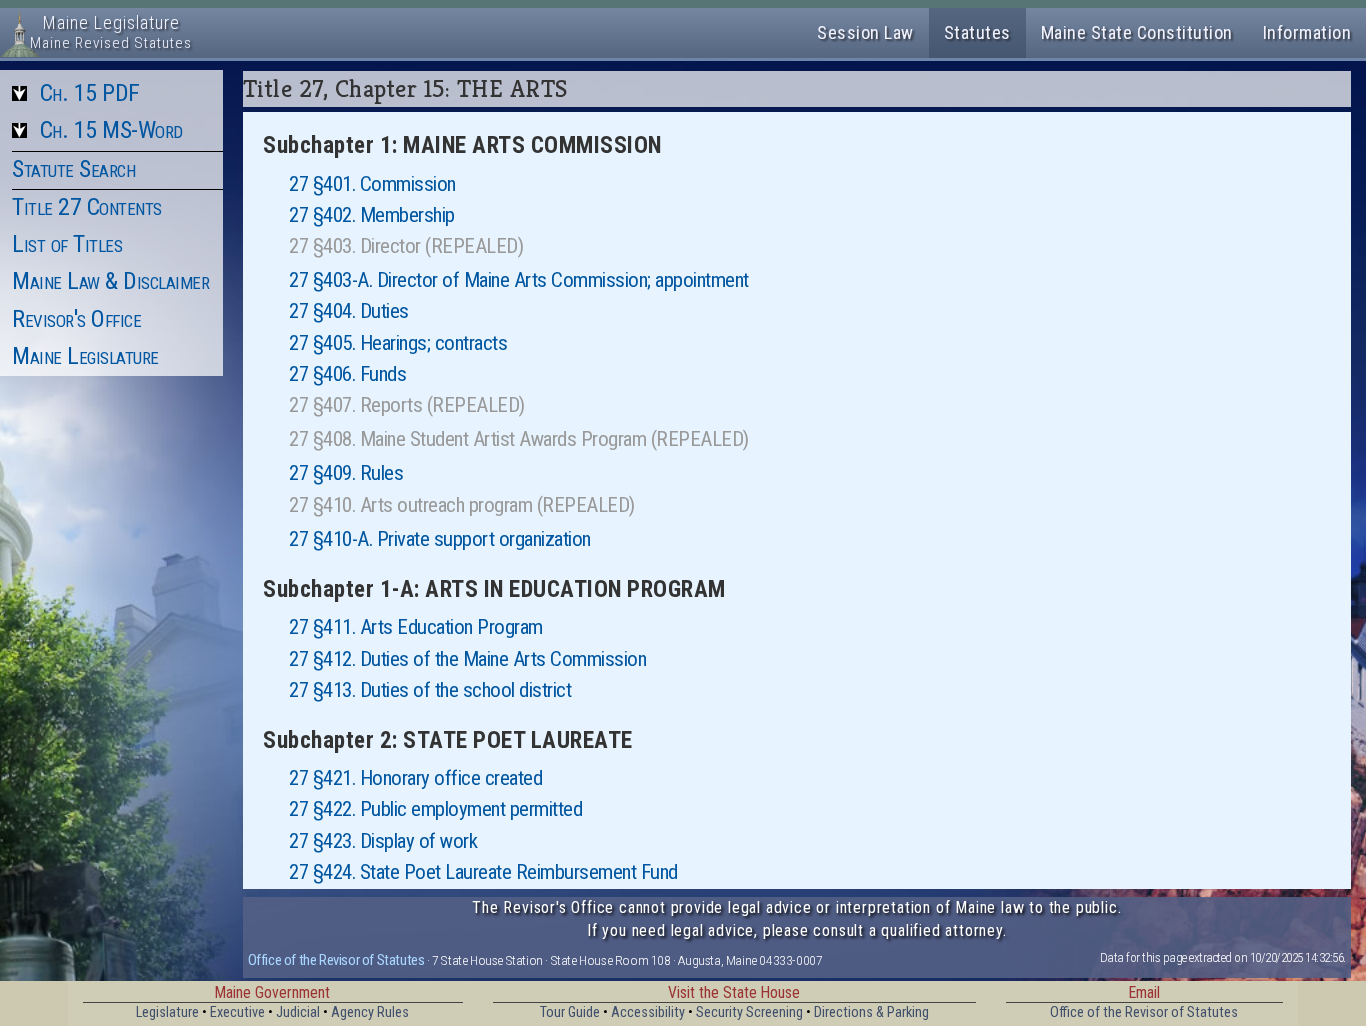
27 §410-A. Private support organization (440, 539)
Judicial (298, 1012)
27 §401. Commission (372, 184)
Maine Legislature (85, 356)
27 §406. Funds (347, 374)
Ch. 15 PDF (90, 93)
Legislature (167, 1012)
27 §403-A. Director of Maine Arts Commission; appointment (519, 280)
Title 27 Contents (87, 207)
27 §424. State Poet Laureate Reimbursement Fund (483, 872)
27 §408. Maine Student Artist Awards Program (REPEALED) (519, 439)
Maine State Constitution (1137, 32)
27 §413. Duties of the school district (430, 690)
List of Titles (67, 244)
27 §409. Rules (346, 473)
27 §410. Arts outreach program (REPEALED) (462, 505)
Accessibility (648, 1012)
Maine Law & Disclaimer (110, 281)
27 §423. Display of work (383, 841)
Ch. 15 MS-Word (111, 130)
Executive (237, 1012)
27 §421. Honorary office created (415, 778)
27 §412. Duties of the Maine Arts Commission (467, 659)
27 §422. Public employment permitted (435, 809)
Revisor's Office (76, 319)
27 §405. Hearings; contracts (398, 343)
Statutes (977, 32)
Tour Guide (570, 1012)
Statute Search (73, 169)
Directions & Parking (871, 1012)
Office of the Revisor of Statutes (336, 960)
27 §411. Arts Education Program (416, 627)
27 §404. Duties (349, 311)
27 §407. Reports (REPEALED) (407, 405)
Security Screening (749, 1012)
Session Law (865, 32)
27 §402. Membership (372, 215)
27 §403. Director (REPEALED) (406, 246)
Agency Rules (370, 1012)
